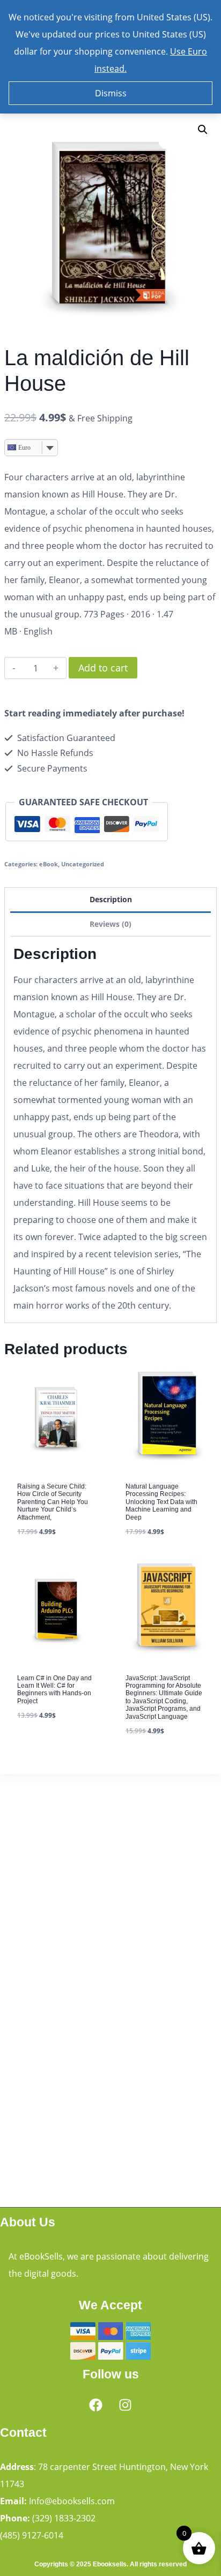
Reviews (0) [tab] (110, 924)
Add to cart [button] (42, 1746)
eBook (49, 864)
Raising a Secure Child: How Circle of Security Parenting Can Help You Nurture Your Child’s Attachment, (53, 1502)
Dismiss (111, 93)
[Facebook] (96, 2405)
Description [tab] (111, 899)
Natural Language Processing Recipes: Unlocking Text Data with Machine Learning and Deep (161, 1502)
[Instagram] (126, 2405)
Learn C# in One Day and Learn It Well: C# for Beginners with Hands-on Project (54, 1690)
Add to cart (103, 668)
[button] (203, 130)
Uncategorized (83, 864)
